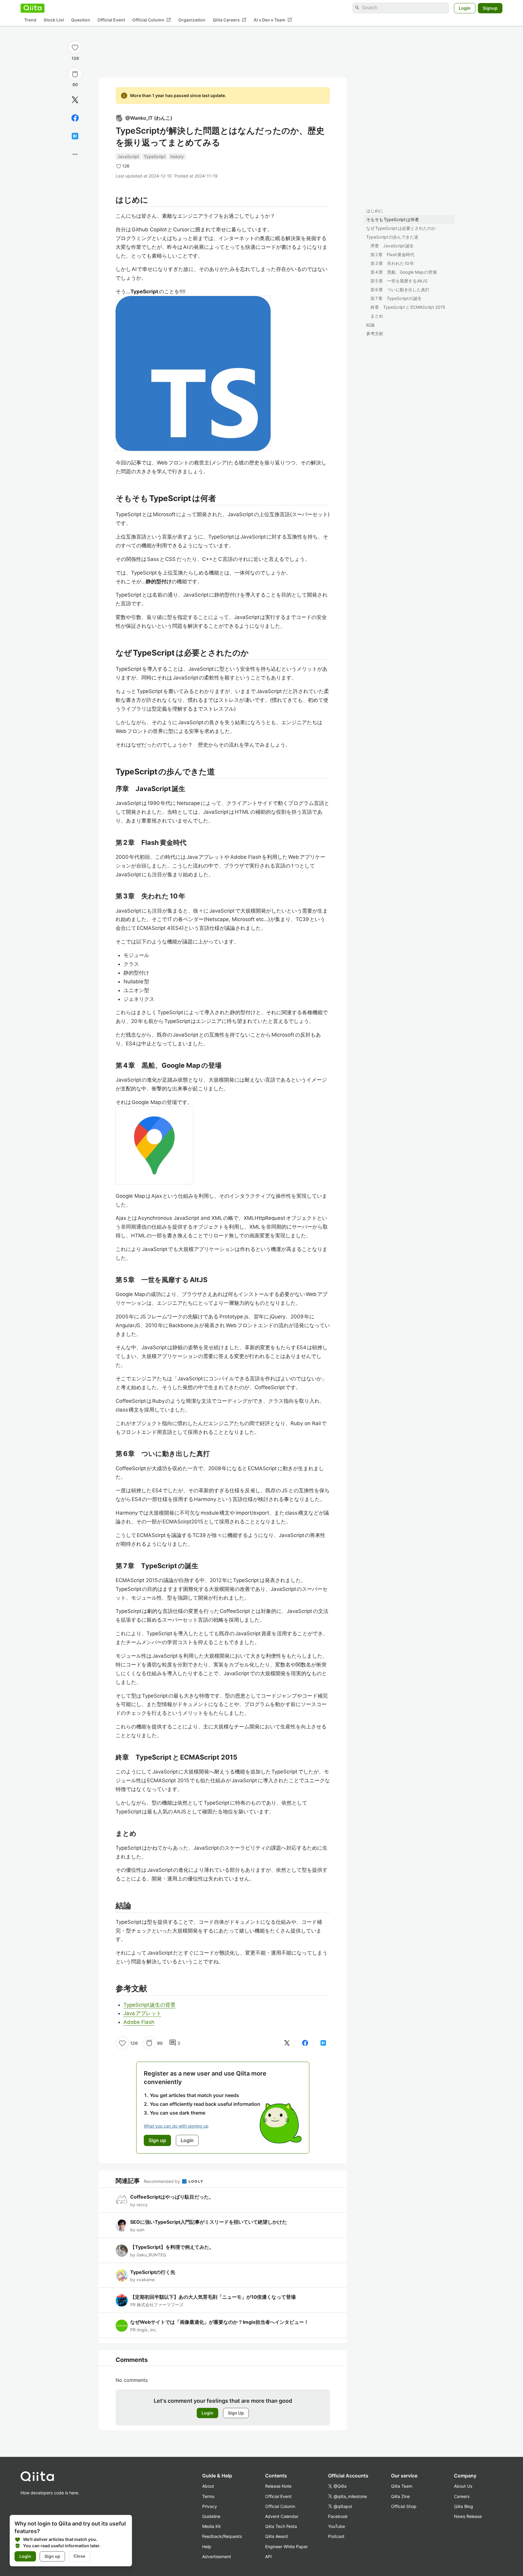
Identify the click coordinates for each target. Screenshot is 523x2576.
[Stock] (75, 74)
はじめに (375, 211)
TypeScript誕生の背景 (150, 2005)
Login (465, 8)
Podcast (336, 2536)
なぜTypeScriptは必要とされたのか (401, 228)
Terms (208, 2496)
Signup (490, 8)
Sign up (52, 2556)
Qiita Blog (464, 2506)
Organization (192, 20)
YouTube (337, 2526)
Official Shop (404, 2506)
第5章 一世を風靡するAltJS (399, 281)
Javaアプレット (142, 2013)
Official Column (152, 20)
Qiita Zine (400, 2496)
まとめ (377, 316)
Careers (462, 2496)
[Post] (75, 100)
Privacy (210, 2506)
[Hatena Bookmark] (75, 136)
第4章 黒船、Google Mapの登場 (404, 272)
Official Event (111, 20)
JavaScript (128, 156)
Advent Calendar (282, 2516)
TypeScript (155, 156)
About (208, 2486)
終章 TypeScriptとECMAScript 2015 (408, 307)
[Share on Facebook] (75, 118)
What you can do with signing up (176, 2126)
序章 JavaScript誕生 (392, 246)
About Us (463, 2486)
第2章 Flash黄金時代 (392, 254)
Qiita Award (276, 2536)
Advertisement (217, 2556)
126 (75, 58)
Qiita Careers (230, 20)
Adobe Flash (139, 2022)
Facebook (338, 2516)
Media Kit (211, 2526)
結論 (370, 325)
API (268, 2556)
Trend (30, 20)
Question (81, 20)
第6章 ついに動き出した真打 (400, 290)
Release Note (278, 2486)
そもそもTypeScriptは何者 (393, 219)
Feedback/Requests (222, 2536)
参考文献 (375, 333)
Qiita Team (402, 2486)
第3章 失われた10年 (392, 263)
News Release (468, 2516)
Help (207, 2547)
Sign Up (236, 2413)
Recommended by (163, 2181)
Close (79, 2556)
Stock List (54, 20)
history (177, 156)
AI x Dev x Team (273, 20)
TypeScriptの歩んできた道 (392, 237)
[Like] (75, 47)
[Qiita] (33, 8)
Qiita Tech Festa (281, 2526)
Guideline (211, 2516)
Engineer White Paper (286, 2547)
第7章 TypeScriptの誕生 (396, 298)
